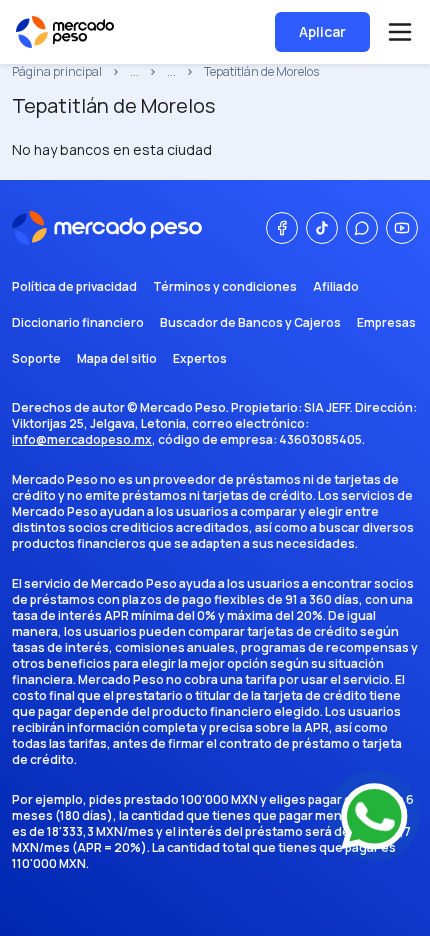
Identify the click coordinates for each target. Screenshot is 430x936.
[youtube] (402, 228)
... (134, 72)
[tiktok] (322, 228)
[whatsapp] (362, 228)
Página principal (57, 72)
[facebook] (282, 228)
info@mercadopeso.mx (82, 439)
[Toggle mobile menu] (400, 32)
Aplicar (322, 31)
